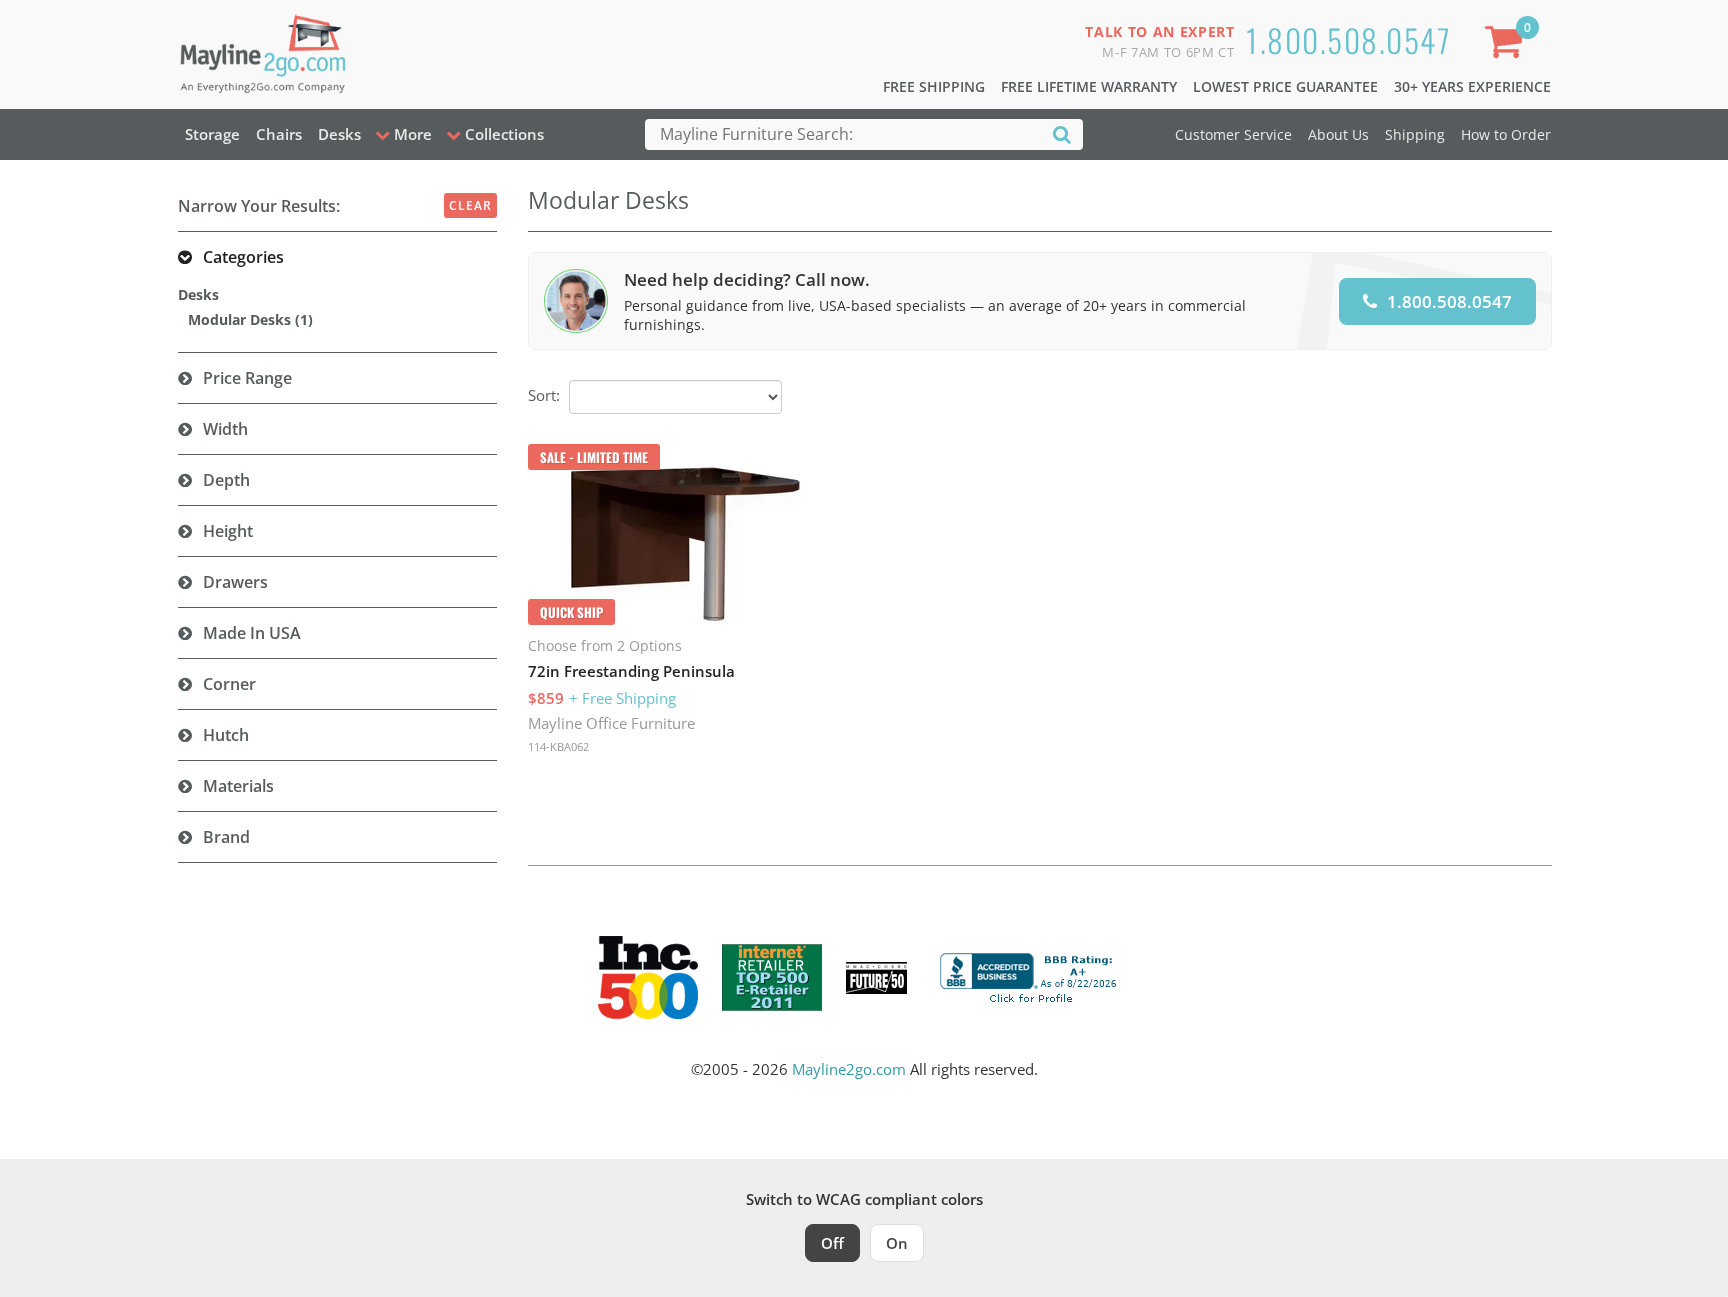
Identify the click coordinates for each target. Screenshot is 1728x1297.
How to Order (1506, 134)
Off (832, 1243)
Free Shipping (934, 86)
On (897, 1243)
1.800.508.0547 (1348, 39)
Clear (470, 205)
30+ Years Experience (1472, 86)
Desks (339, 134)
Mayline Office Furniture (611, 723)
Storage (212, 134)
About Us (1338, 134)
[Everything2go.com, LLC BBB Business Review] (1031, 976)
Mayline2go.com (849, 1069)
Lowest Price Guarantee (1285, 86)
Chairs (279, 134)
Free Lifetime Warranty (1089, 86)
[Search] (1062, 133)
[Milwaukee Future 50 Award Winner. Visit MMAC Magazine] (876, 978)
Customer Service (1233, 134)
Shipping (1415, 134)
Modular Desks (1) (250, 319)
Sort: (544, 395)
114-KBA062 (558, 746)
